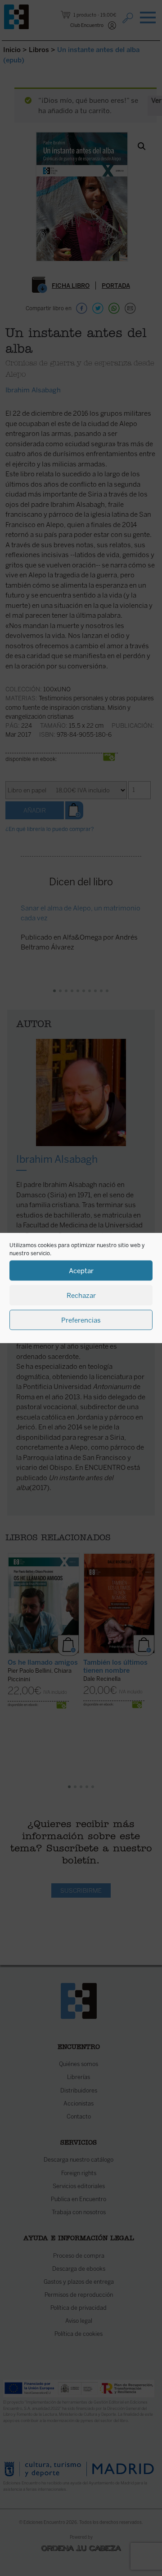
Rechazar (81, 1295)
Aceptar (81, 1270)
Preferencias (81, 1320)
